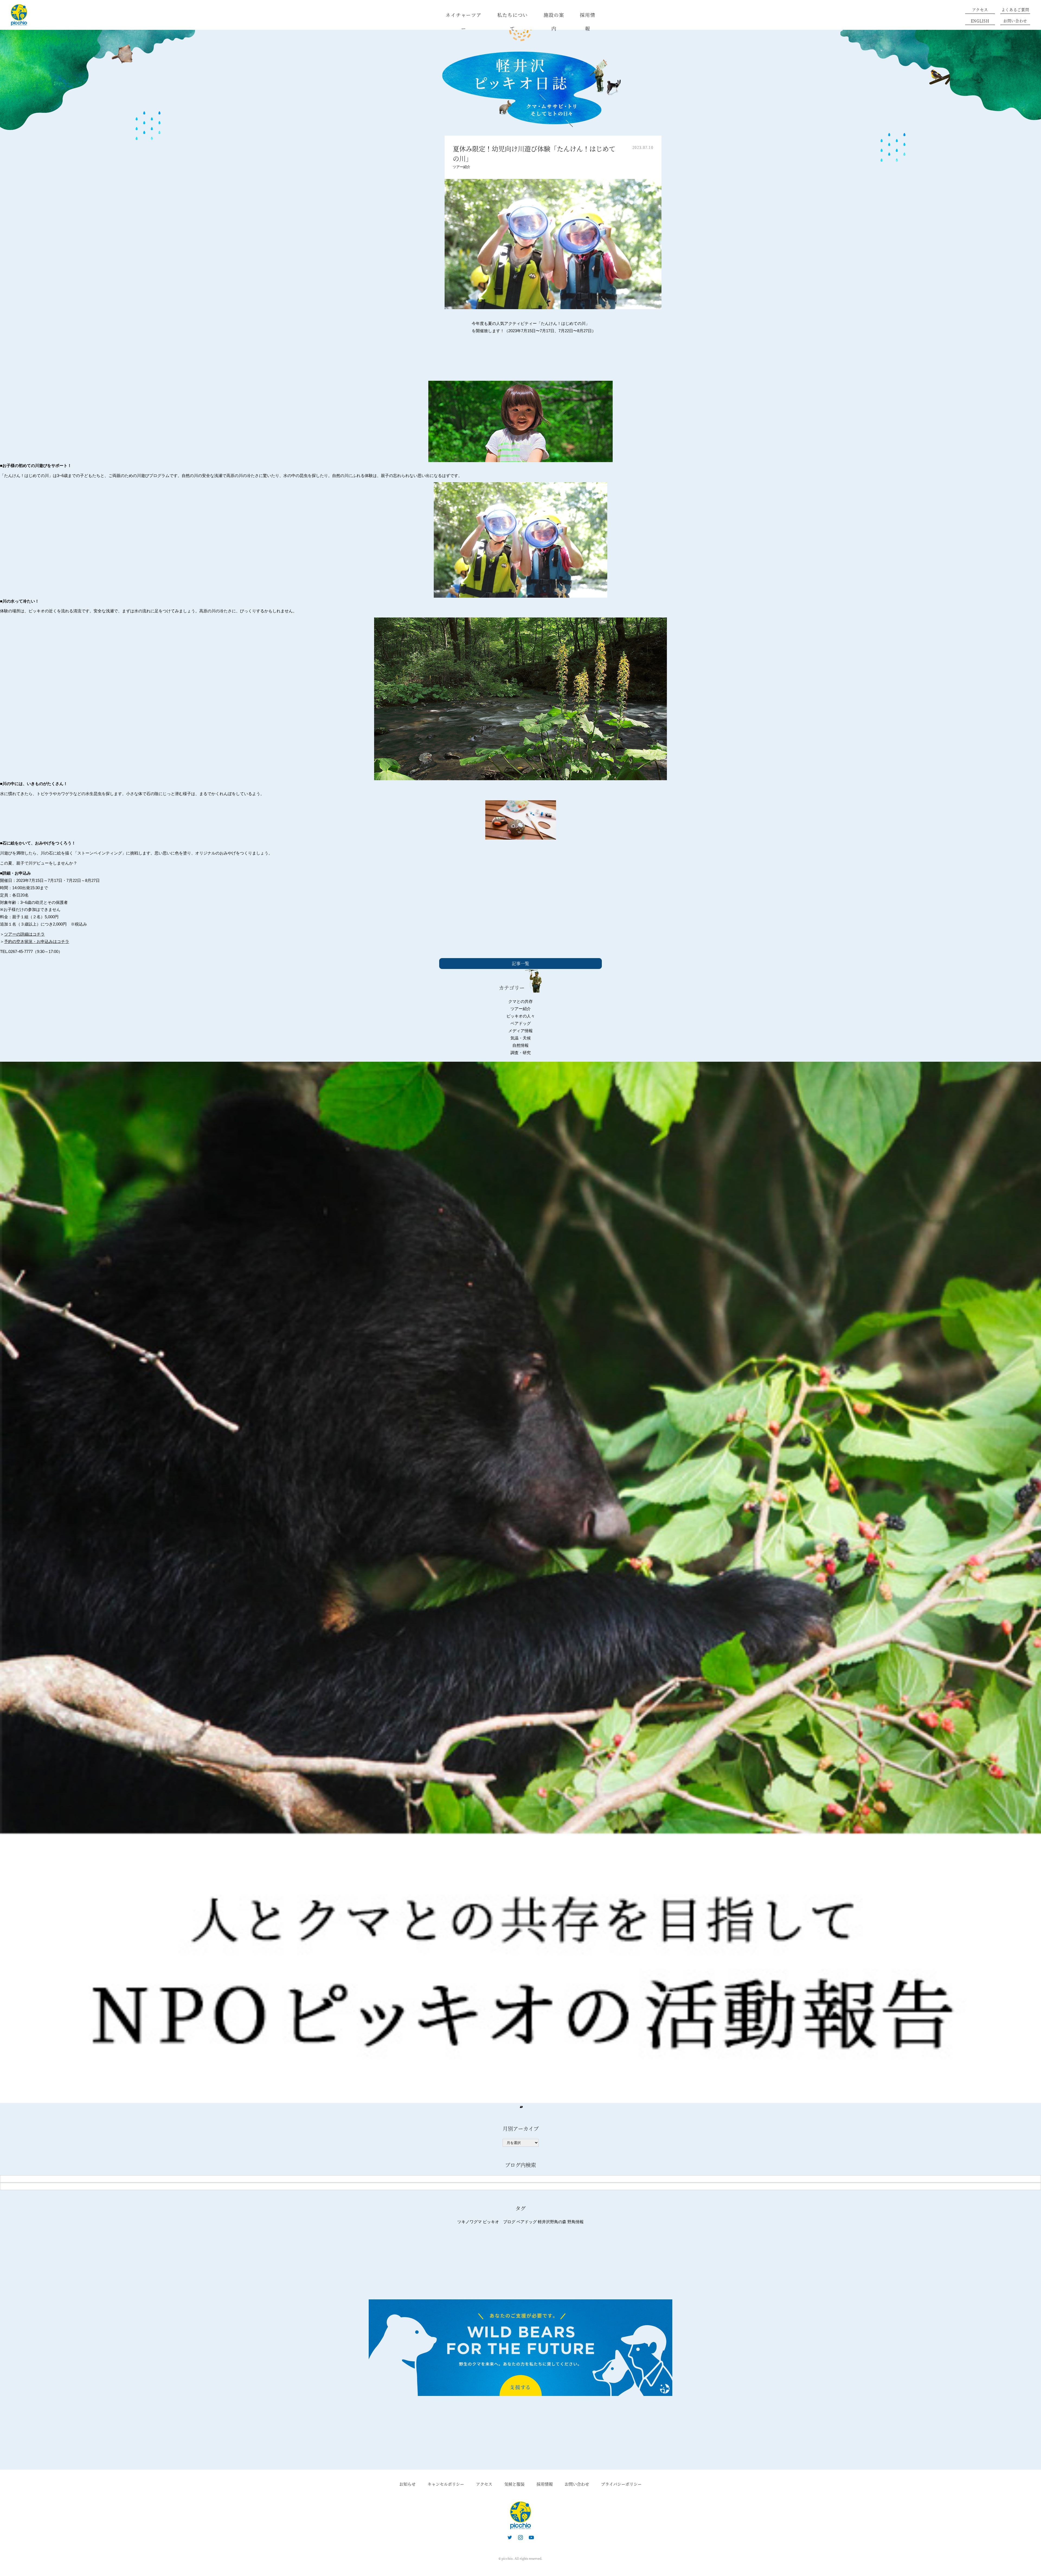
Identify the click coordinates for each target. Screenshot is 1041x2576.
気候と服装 (514, 2484)
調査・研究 (521, 1053)
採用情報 (588, 22)
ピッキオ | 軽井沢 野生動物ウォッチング (19, 15)
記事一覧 (520, 963)
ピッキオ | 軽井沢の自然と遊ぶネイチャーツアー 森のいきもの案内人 (520, 2515)
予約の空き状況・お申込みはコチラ (37, 941)
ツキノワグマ (470, 2222)
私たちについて (513, 22)
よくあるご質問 (1015, 9)
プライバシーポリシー (621, 2484)
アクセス (980, 9)
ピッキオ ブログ (499, 2222)
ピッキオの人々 (521, 1016)
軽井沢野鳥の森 (552, 2222)
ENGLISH (980, 21)
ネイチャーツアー (464, 22)
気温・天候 (521, 1038)
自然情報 (520, 1045)
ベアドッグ (521, 1023)
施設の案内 (554, 22)
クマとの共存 (520, 1001)
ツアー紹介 (462, 167)
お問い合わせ (1015, 21)
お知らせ (407, 2484)
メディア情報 (520, 1031)
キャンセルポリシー (446, 2484)
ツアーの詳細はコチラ (24, 934)
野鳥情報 (576, 2222)
